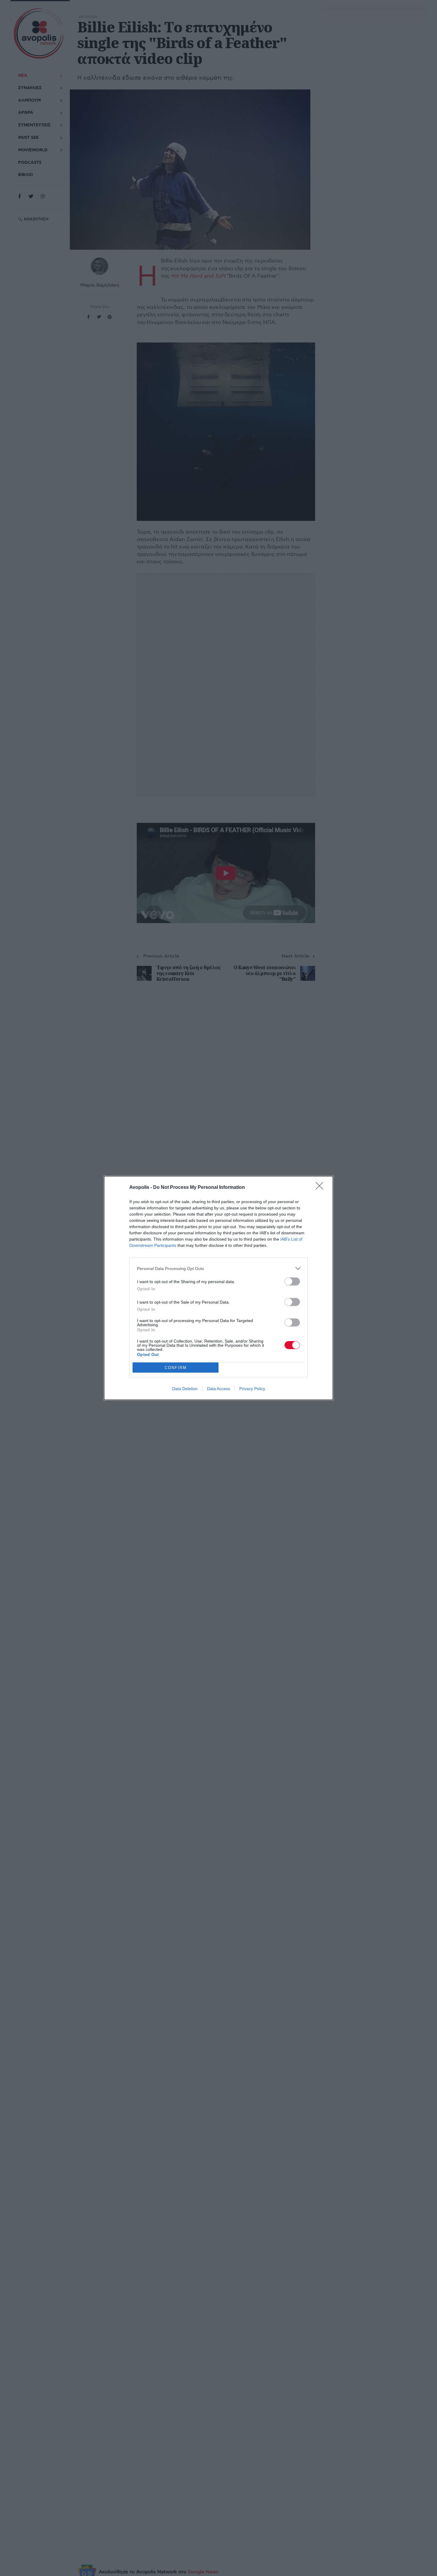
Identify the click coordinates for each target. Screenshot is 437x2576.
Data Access (218, 1389)
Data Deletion (185, 1389)
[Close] (321, 1188)
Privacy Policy (252, 1389)
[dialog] (218, 1288)
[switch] (292, 1281)
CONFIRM (176, 1368)
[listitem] (218, 1268)
